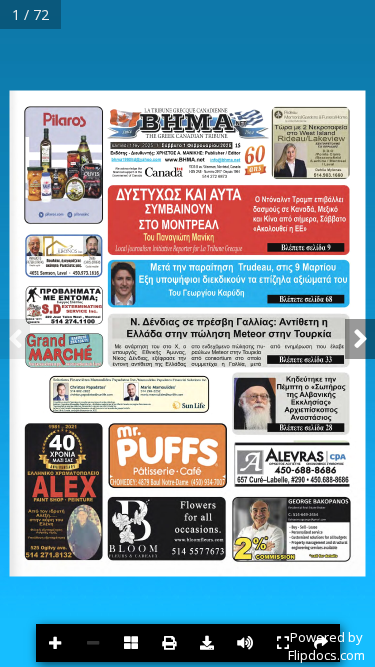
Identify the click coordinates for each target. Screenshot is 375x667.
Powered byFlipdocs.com (326, 646)
